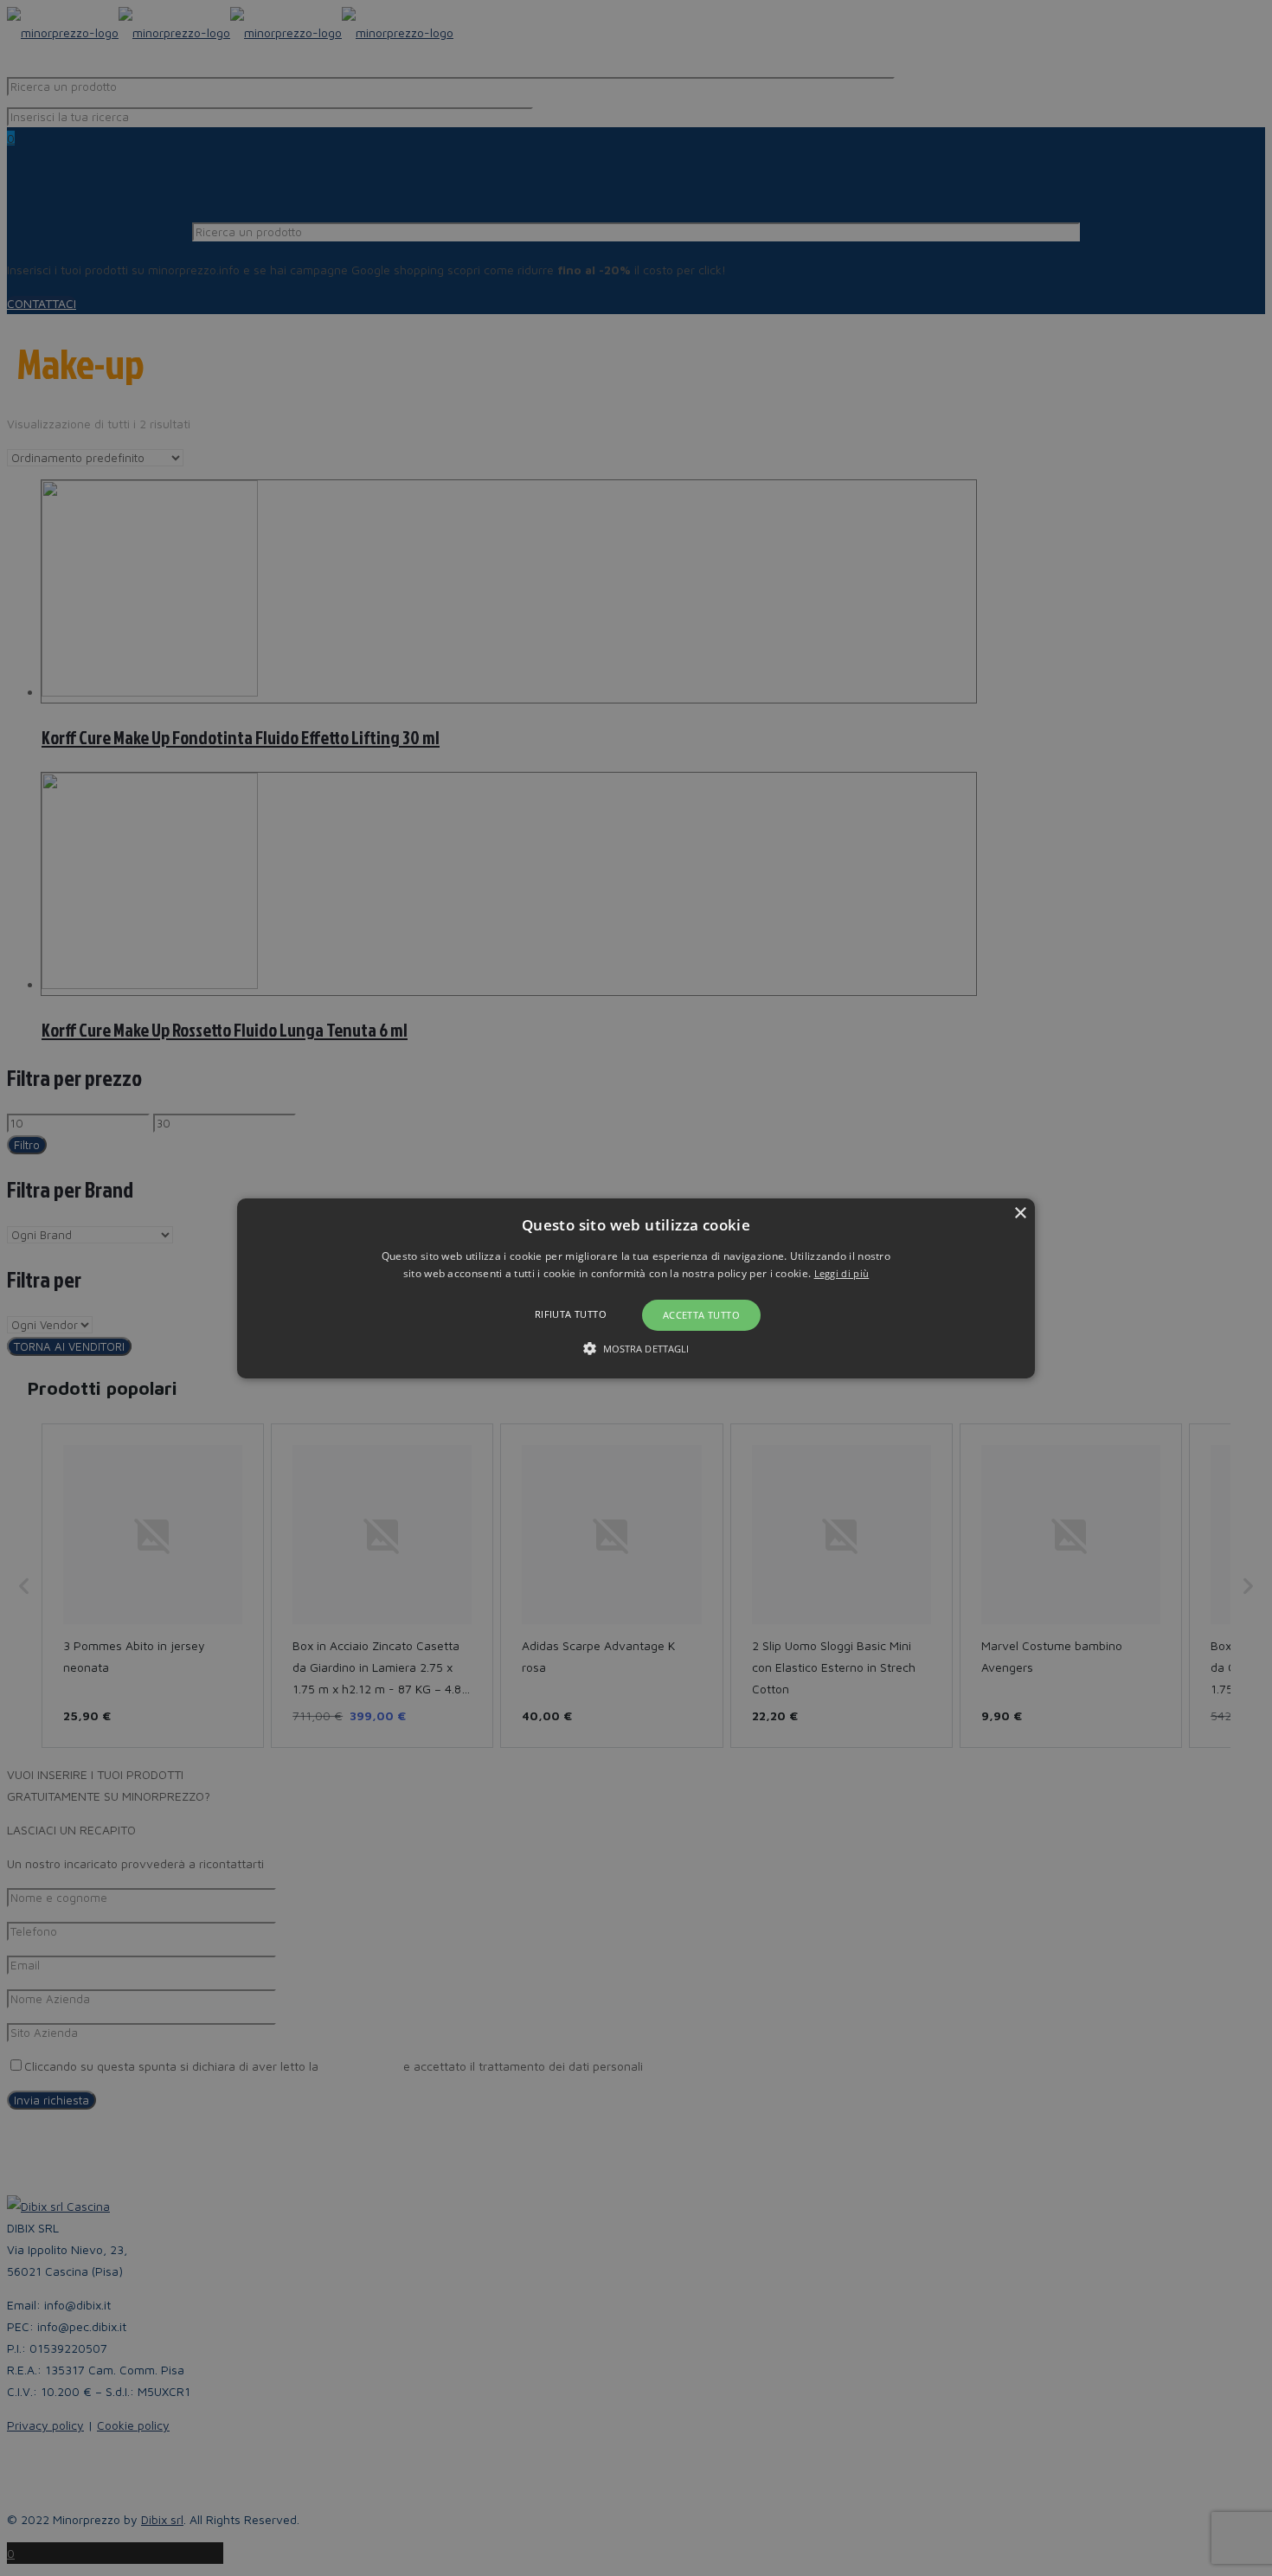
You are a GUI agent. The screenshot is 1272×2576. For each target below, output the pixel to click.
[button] (636, 1288)
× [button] (1020, 1213)
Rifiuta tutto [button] (571, 1314)
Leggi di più (842, 1273)
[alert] (636, 1288)
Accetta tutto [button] (701, 1315)
